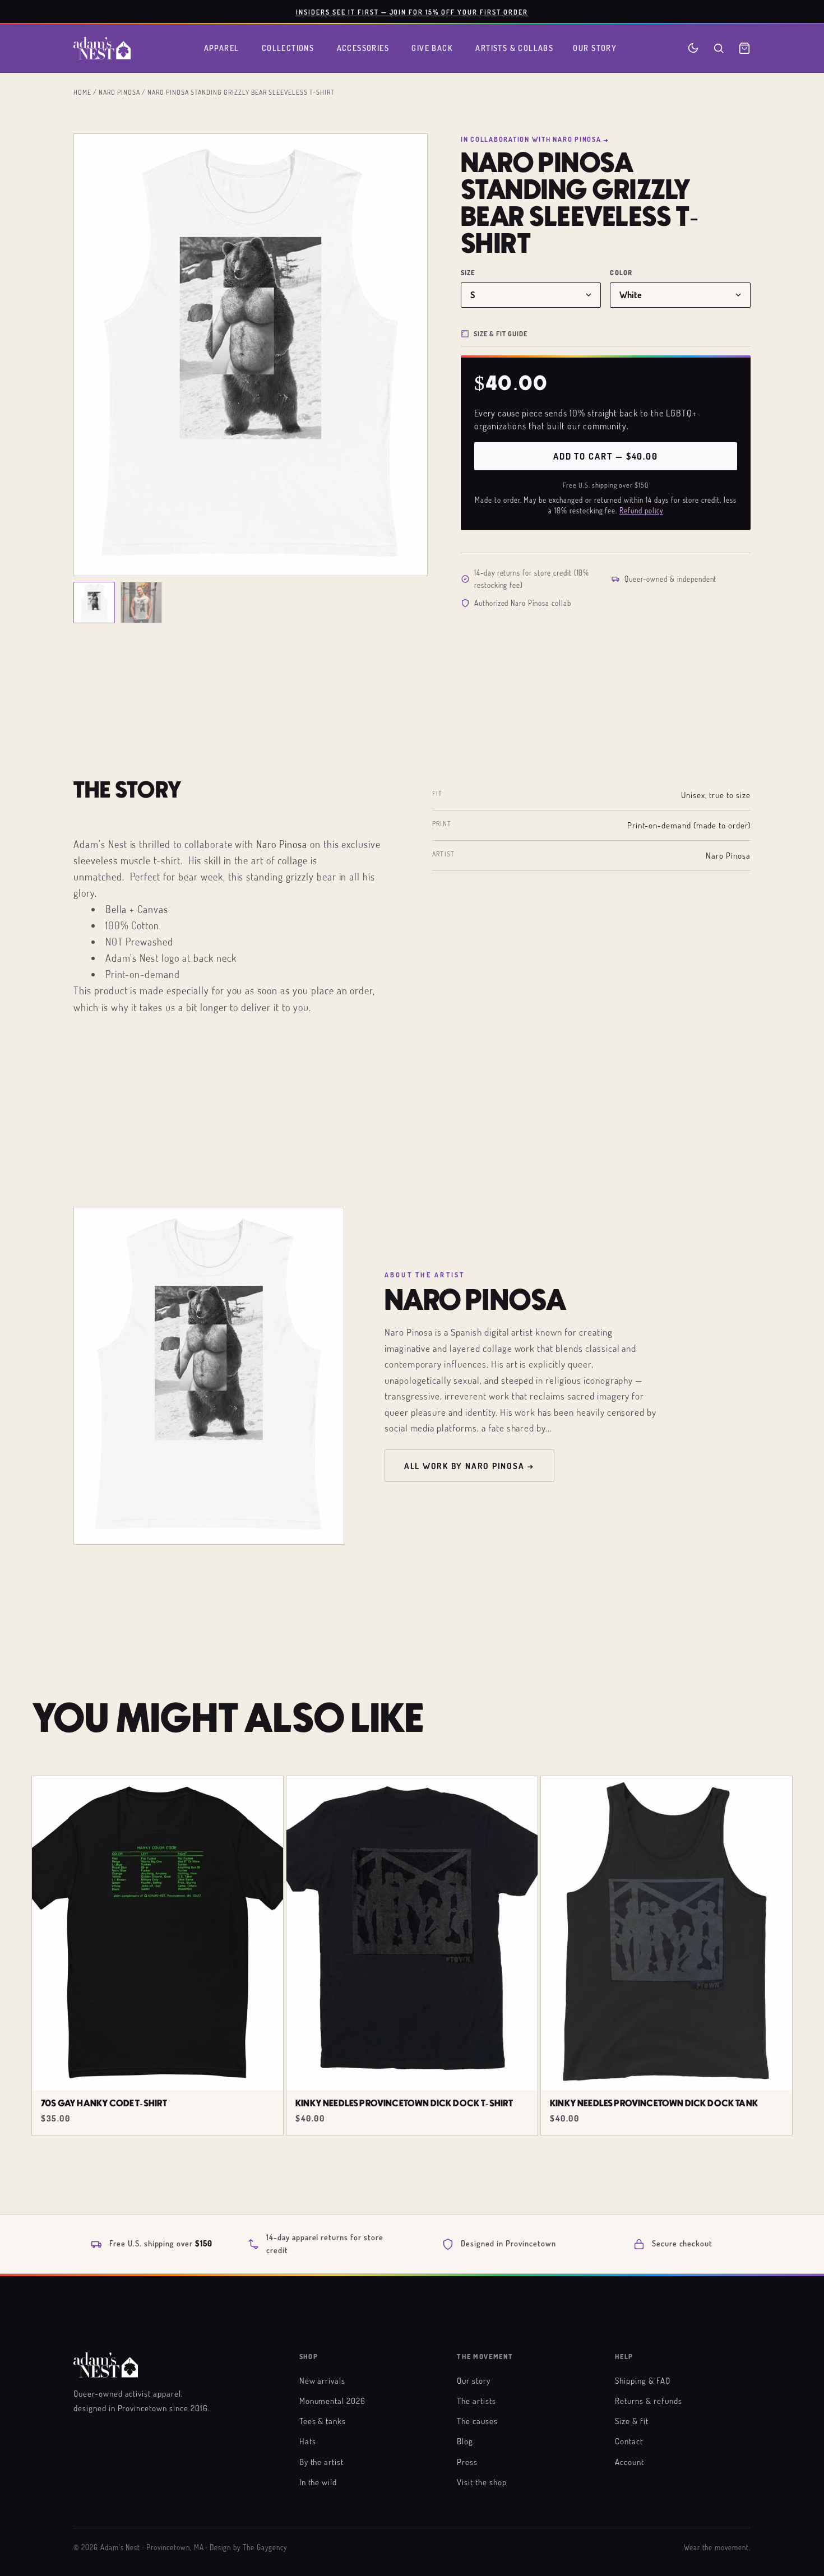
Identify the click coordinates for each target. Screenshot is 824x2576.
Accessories (363, 48)
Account (629, 2462)
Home (82, 92)
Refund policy (641, 511)
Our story (474, 2380)
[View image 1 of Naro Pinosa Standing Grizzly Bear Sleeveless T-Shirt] (94, 603)
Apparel (222, 48)
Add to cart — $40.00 (606, 456)
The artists (476, 2401)
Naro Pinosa (119, 92)
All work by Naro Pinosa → (469, 1466)
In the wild (318, 2482)
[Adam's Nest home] (102, 48)
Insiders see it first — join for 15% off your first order (412, 12)
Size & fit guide (501, 333)
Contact (629, 2441)
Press (467, 2462)
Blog (465, 2441)
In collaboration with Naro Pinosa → (535, 139)
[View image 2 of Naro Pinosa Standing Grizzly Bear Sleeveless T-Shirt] (141, 603)
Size (468, 273)
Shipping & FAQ (642, 2380)
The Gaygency (265, 2547)
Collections (288, 48)
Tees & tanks (323, 2421)
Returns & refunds (648, 2401)
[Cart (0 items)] (744, 48)
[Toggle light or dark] (693, 48)
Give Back (432, 48)
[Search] (719, 48)
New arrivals (323, 2380)
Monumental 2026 (332, 2401)
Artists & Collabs (514, 48)
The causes (477, 2421)
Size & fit (632, 2421)
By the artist (321, 2462)
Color (621, 273)
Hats (308, 2441)
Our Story (595, 48)
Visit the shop (482, 2482)
